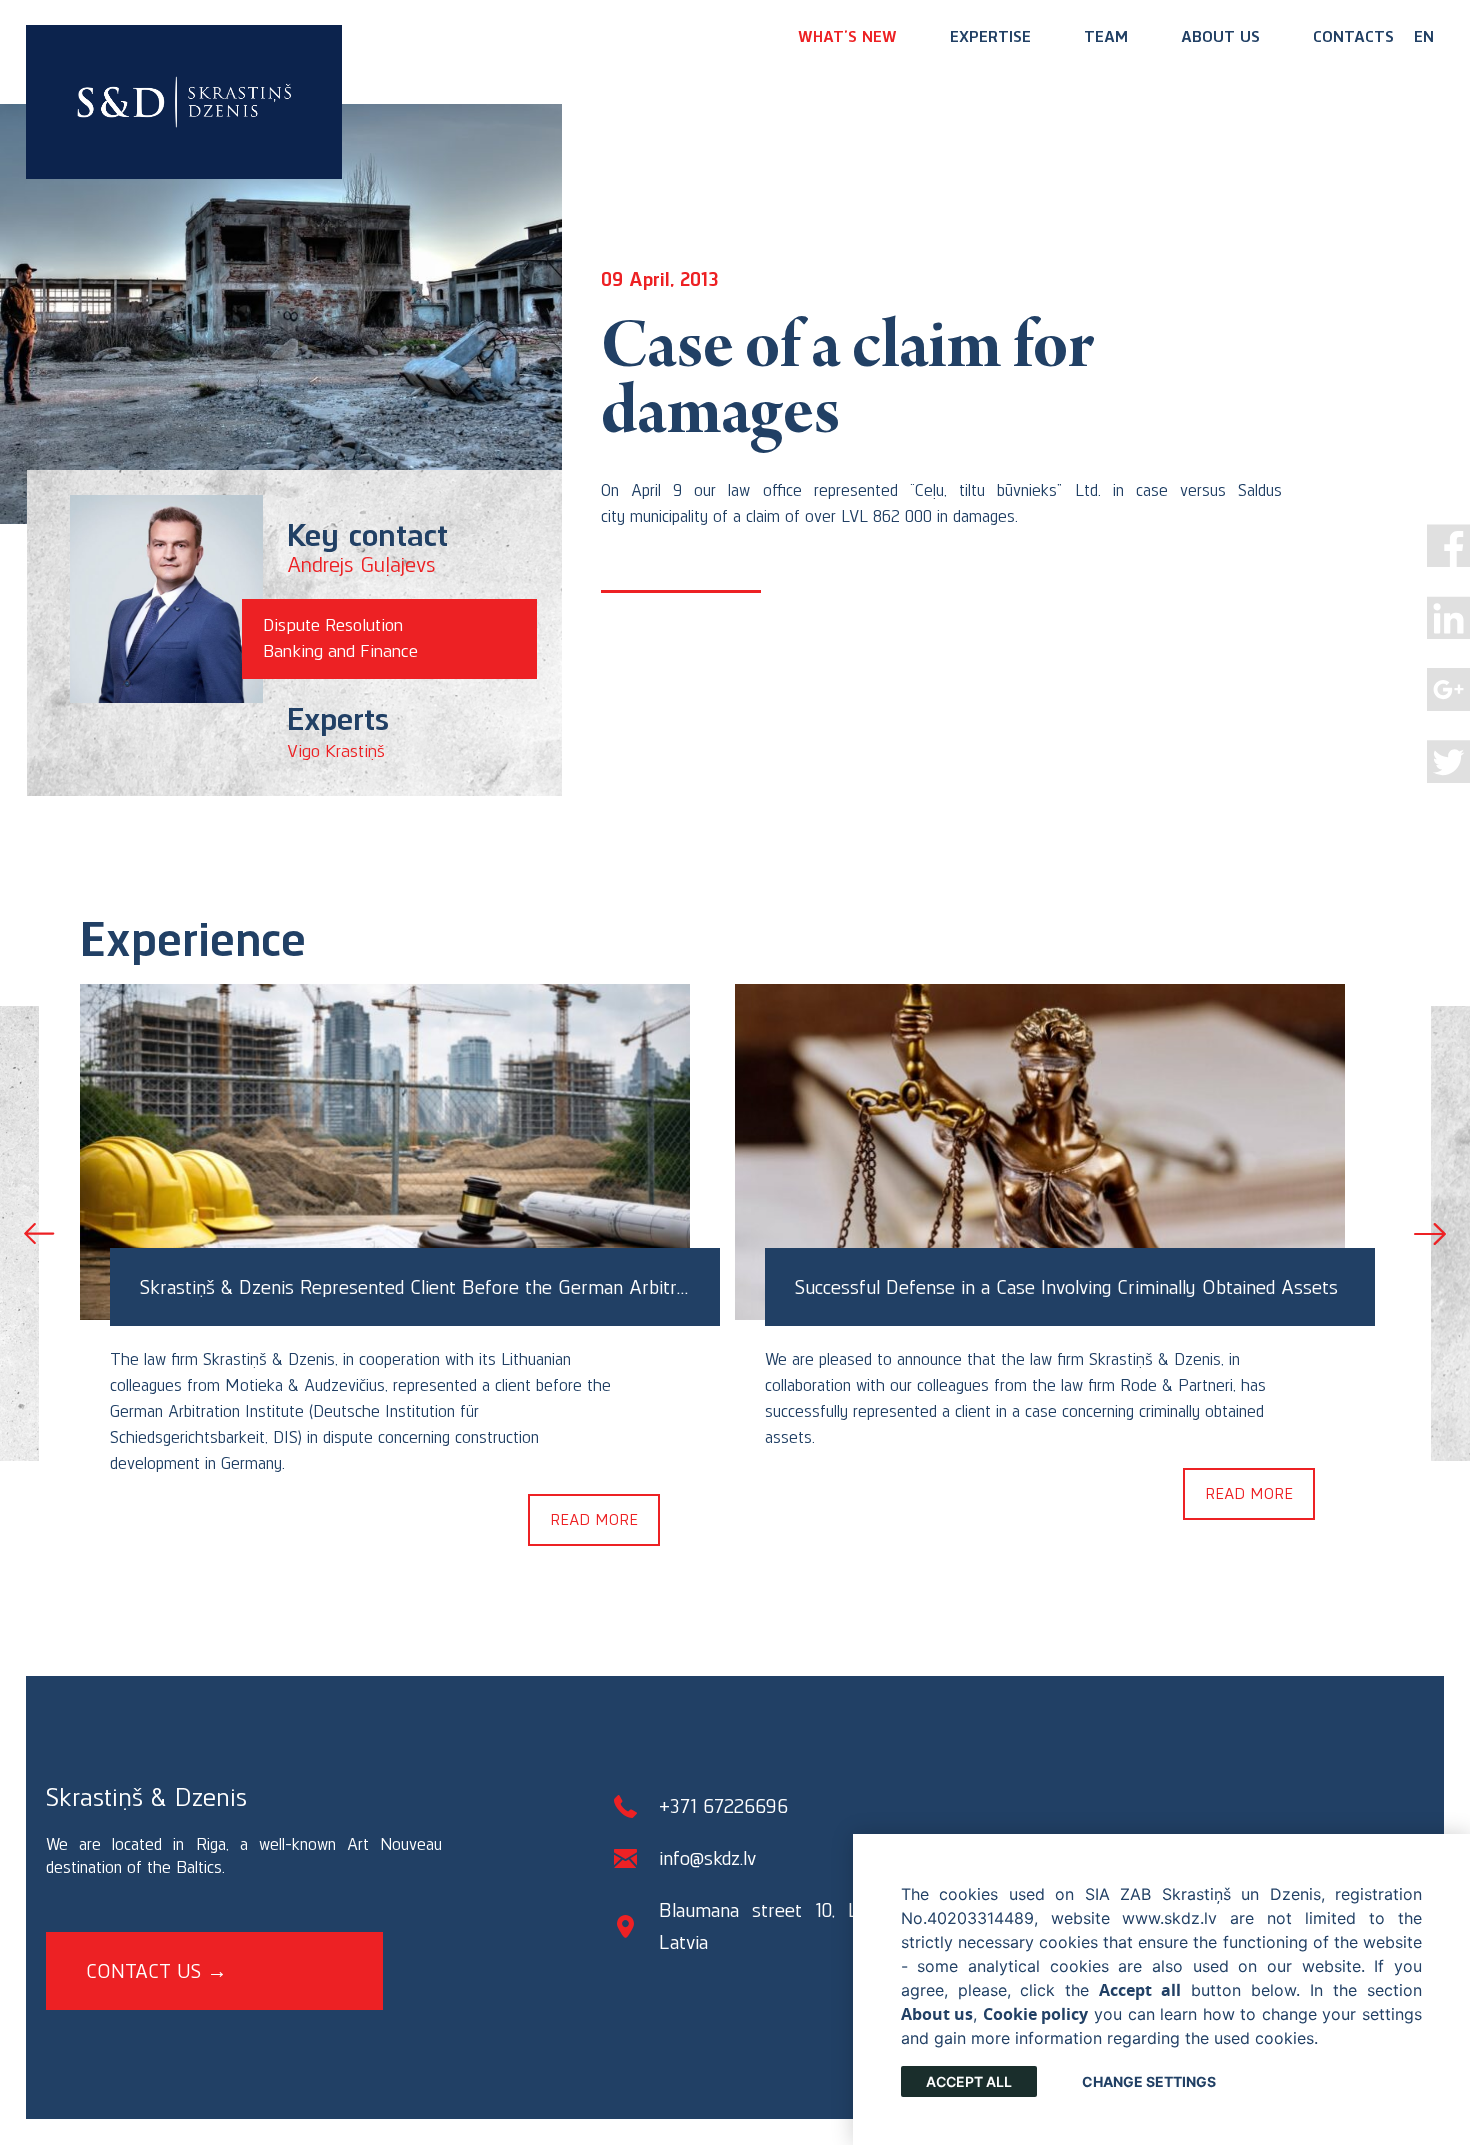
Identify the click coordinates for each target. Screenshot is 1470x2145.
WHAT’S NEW (847, 36)
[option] (407, 1261)
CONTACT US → (156, 1971)
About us (1220, 36)
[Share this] (1448, 545)
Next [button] (1430, 1234)
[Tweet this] (1448, 761)
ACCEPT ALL (969, 2081)
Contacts (1353, 36)
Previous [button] (40, 1234)
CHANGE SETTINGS (1149, 2081)
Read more (594, 1519)
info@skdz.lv (707, 1858)
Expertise (990, 36)
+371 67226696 (723, 1806)
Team (1106, 36)
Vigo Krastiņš (336, 751)
